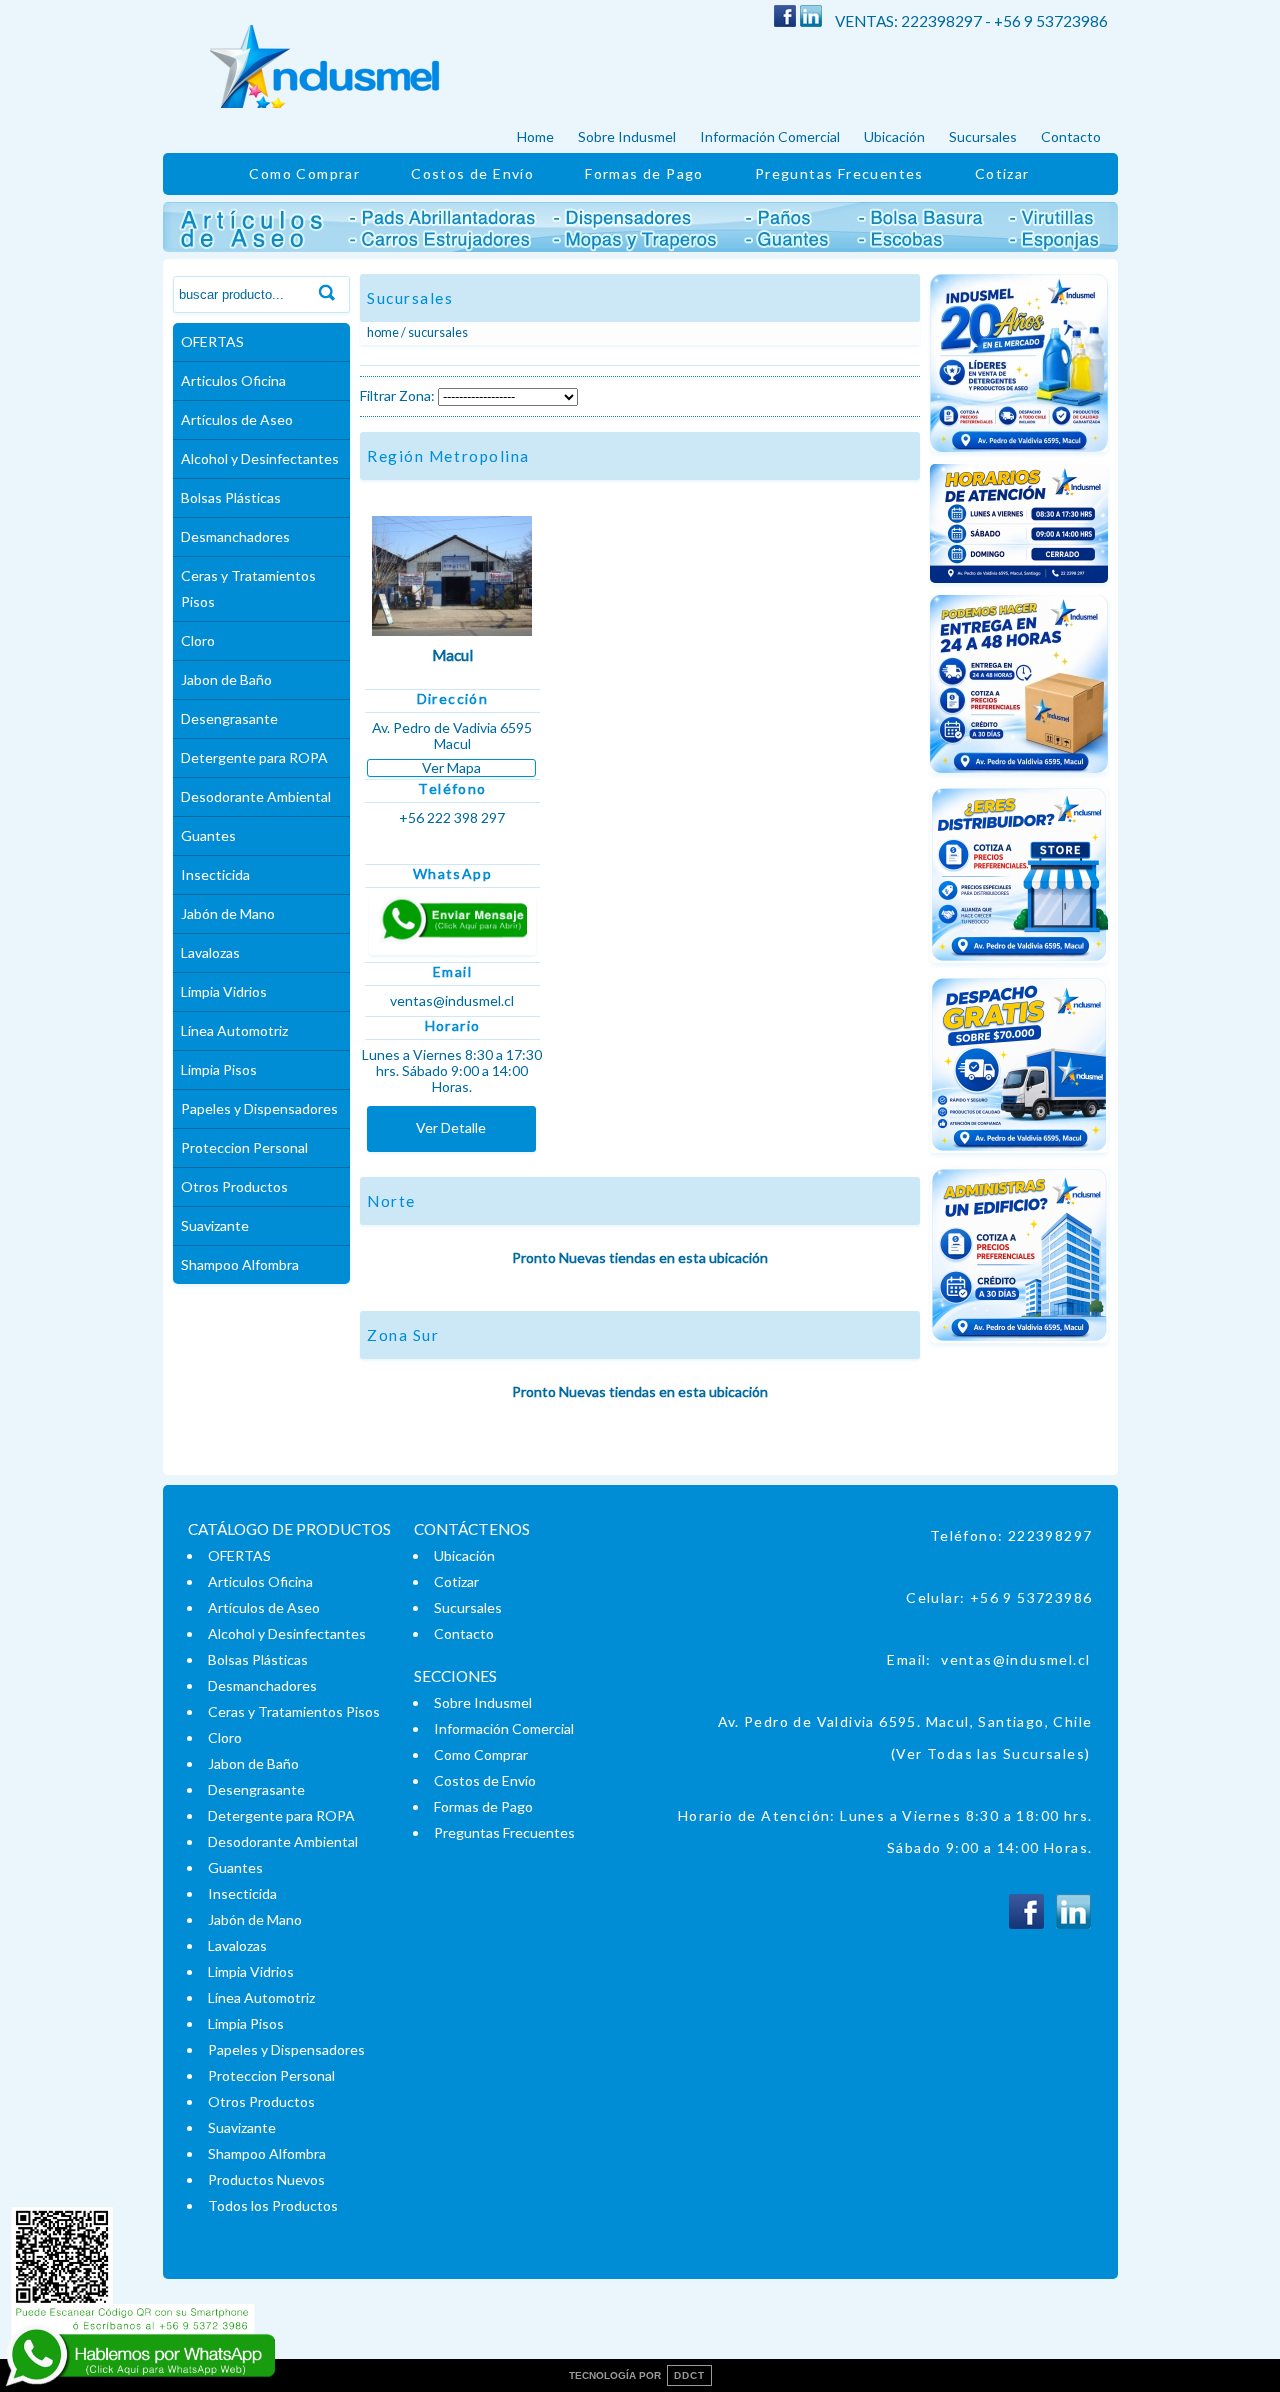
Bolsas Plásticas (231, 497)
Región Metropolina (448, 456)
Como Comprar (304, 173)
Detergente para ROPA (254, 757)
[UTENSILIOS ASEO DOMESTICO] (640, 246)
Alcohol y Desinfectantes (260, 458)
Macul (452, 655)
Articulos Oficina (233, 380)
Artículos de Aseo (237, 419)
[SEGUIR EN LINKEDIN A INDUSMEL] (811, 21)
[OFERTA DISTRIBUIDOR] (1019, 969)
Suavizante (215, 1225)
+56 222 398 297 (452, 818)
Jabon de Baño (226, 679)
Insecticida (215, 874)
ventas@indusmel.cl (1015, 1659)
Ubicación (894, 136)
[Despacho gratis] (1019, 1159)
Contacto (1071, 136)
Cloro (198, 640)
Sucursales (983, 136)
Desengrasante (229, 718)
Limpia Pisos (219, 1069)
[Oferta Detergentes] (1019, 458)
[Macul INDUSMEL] (452, 640)
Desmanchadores (235, 536)
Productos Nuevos (266, 2179)
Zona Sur (403, 1335)
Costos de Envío (472, 173)
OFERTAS (212, 341)
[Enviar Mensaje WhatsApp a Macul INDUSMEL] (452, 925)
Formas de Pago (644, 173)
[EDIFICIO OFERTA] (1019, 779)
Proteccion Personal (244, 1147)
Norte (391, 1201)
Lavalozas (210, 952)
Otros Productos (234, 1186)
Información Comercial (770, 136)
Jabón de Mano (228, 913)
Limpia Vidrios (224, 991)
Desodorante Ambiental (256, 796)
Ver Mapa (451, 767)
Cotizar (1002, 173)
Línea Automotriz (234, 1030)
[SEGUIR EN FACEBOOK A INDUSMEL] (785, 21)
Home (535, 136)
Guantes (208, 835)
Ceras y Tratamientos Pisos (248, 588)
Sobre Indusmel (627, 136)
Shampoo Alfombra (240, 1264)
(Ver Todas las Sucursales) (990, 1753)
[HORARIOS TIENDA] (1019, 589)
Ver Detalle (451, 1127)
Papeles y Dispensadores (259, 1108)
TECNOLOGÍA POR (637, 2375)
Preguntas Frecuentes (839, 173)
